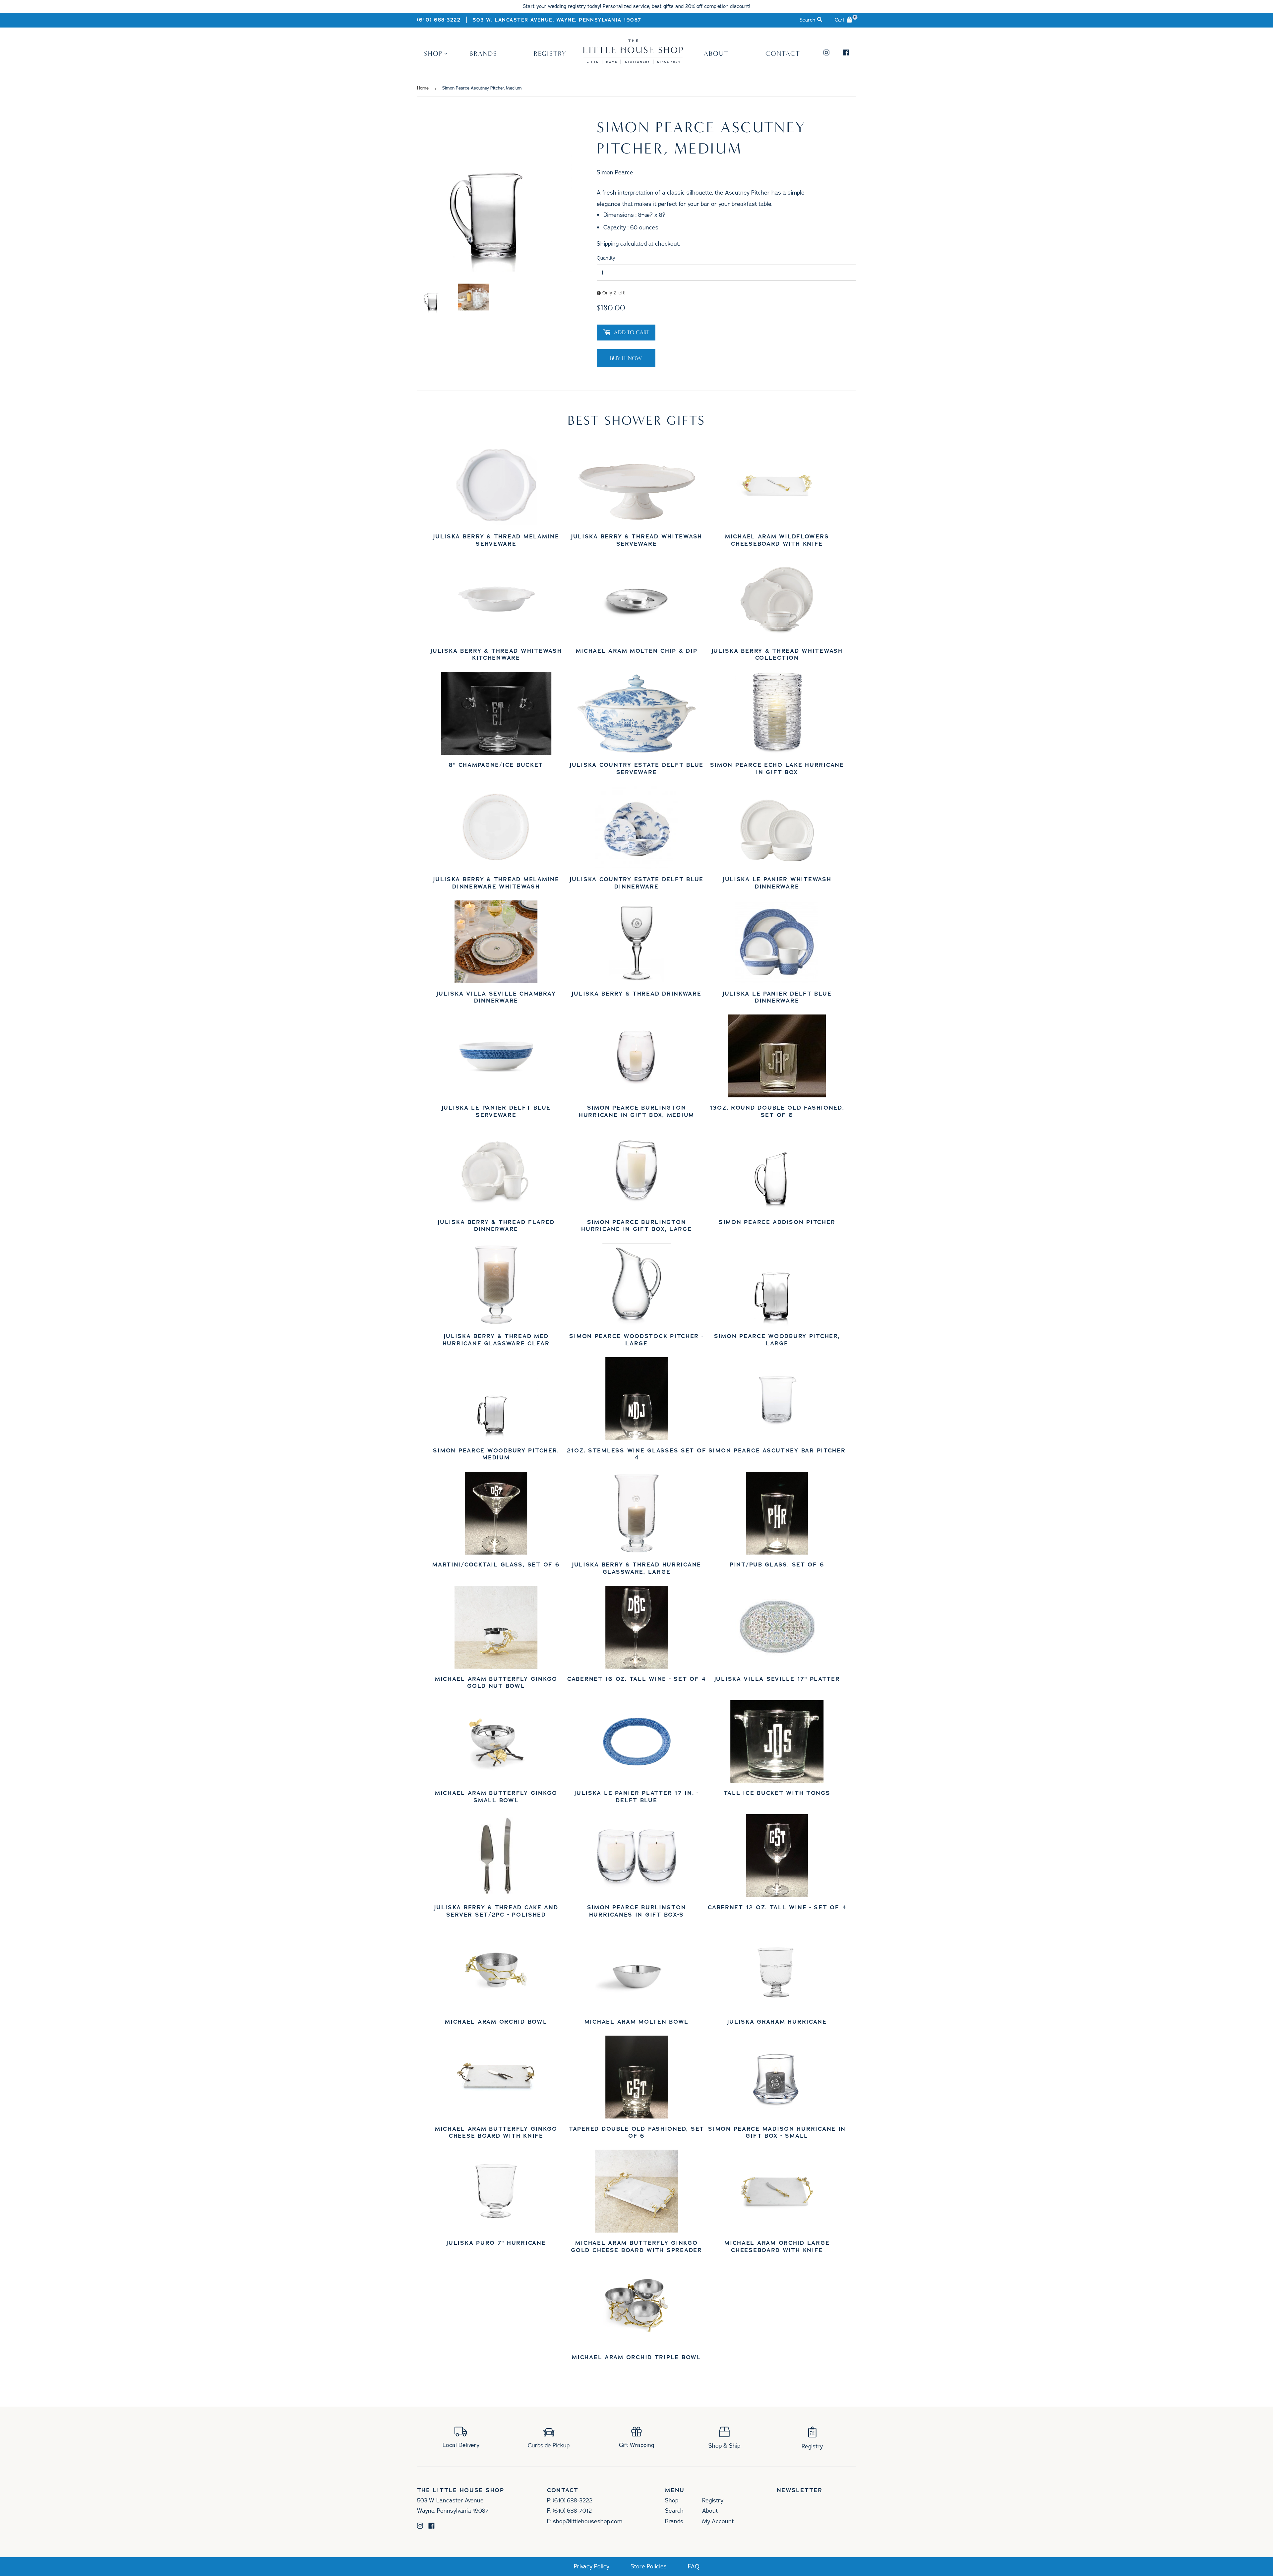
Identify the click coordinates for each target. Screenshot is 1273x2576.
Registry (550, 53)
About (716, 53)
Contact (783, 53)
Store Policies (649, 2567)
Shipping (608, 244)
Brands (483, 53)
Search (674, 2511)
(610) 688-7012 (572, 2511)
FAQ (694, 2567)
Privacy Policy (592, 2567)
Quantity (606, 258)
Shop (433, 53)
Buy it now (626, 358)
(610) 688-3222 (439, 20)
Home (423, 88)
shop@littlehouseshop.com (588, 2521)
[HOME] (633, 62)
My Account (718, 2521)
